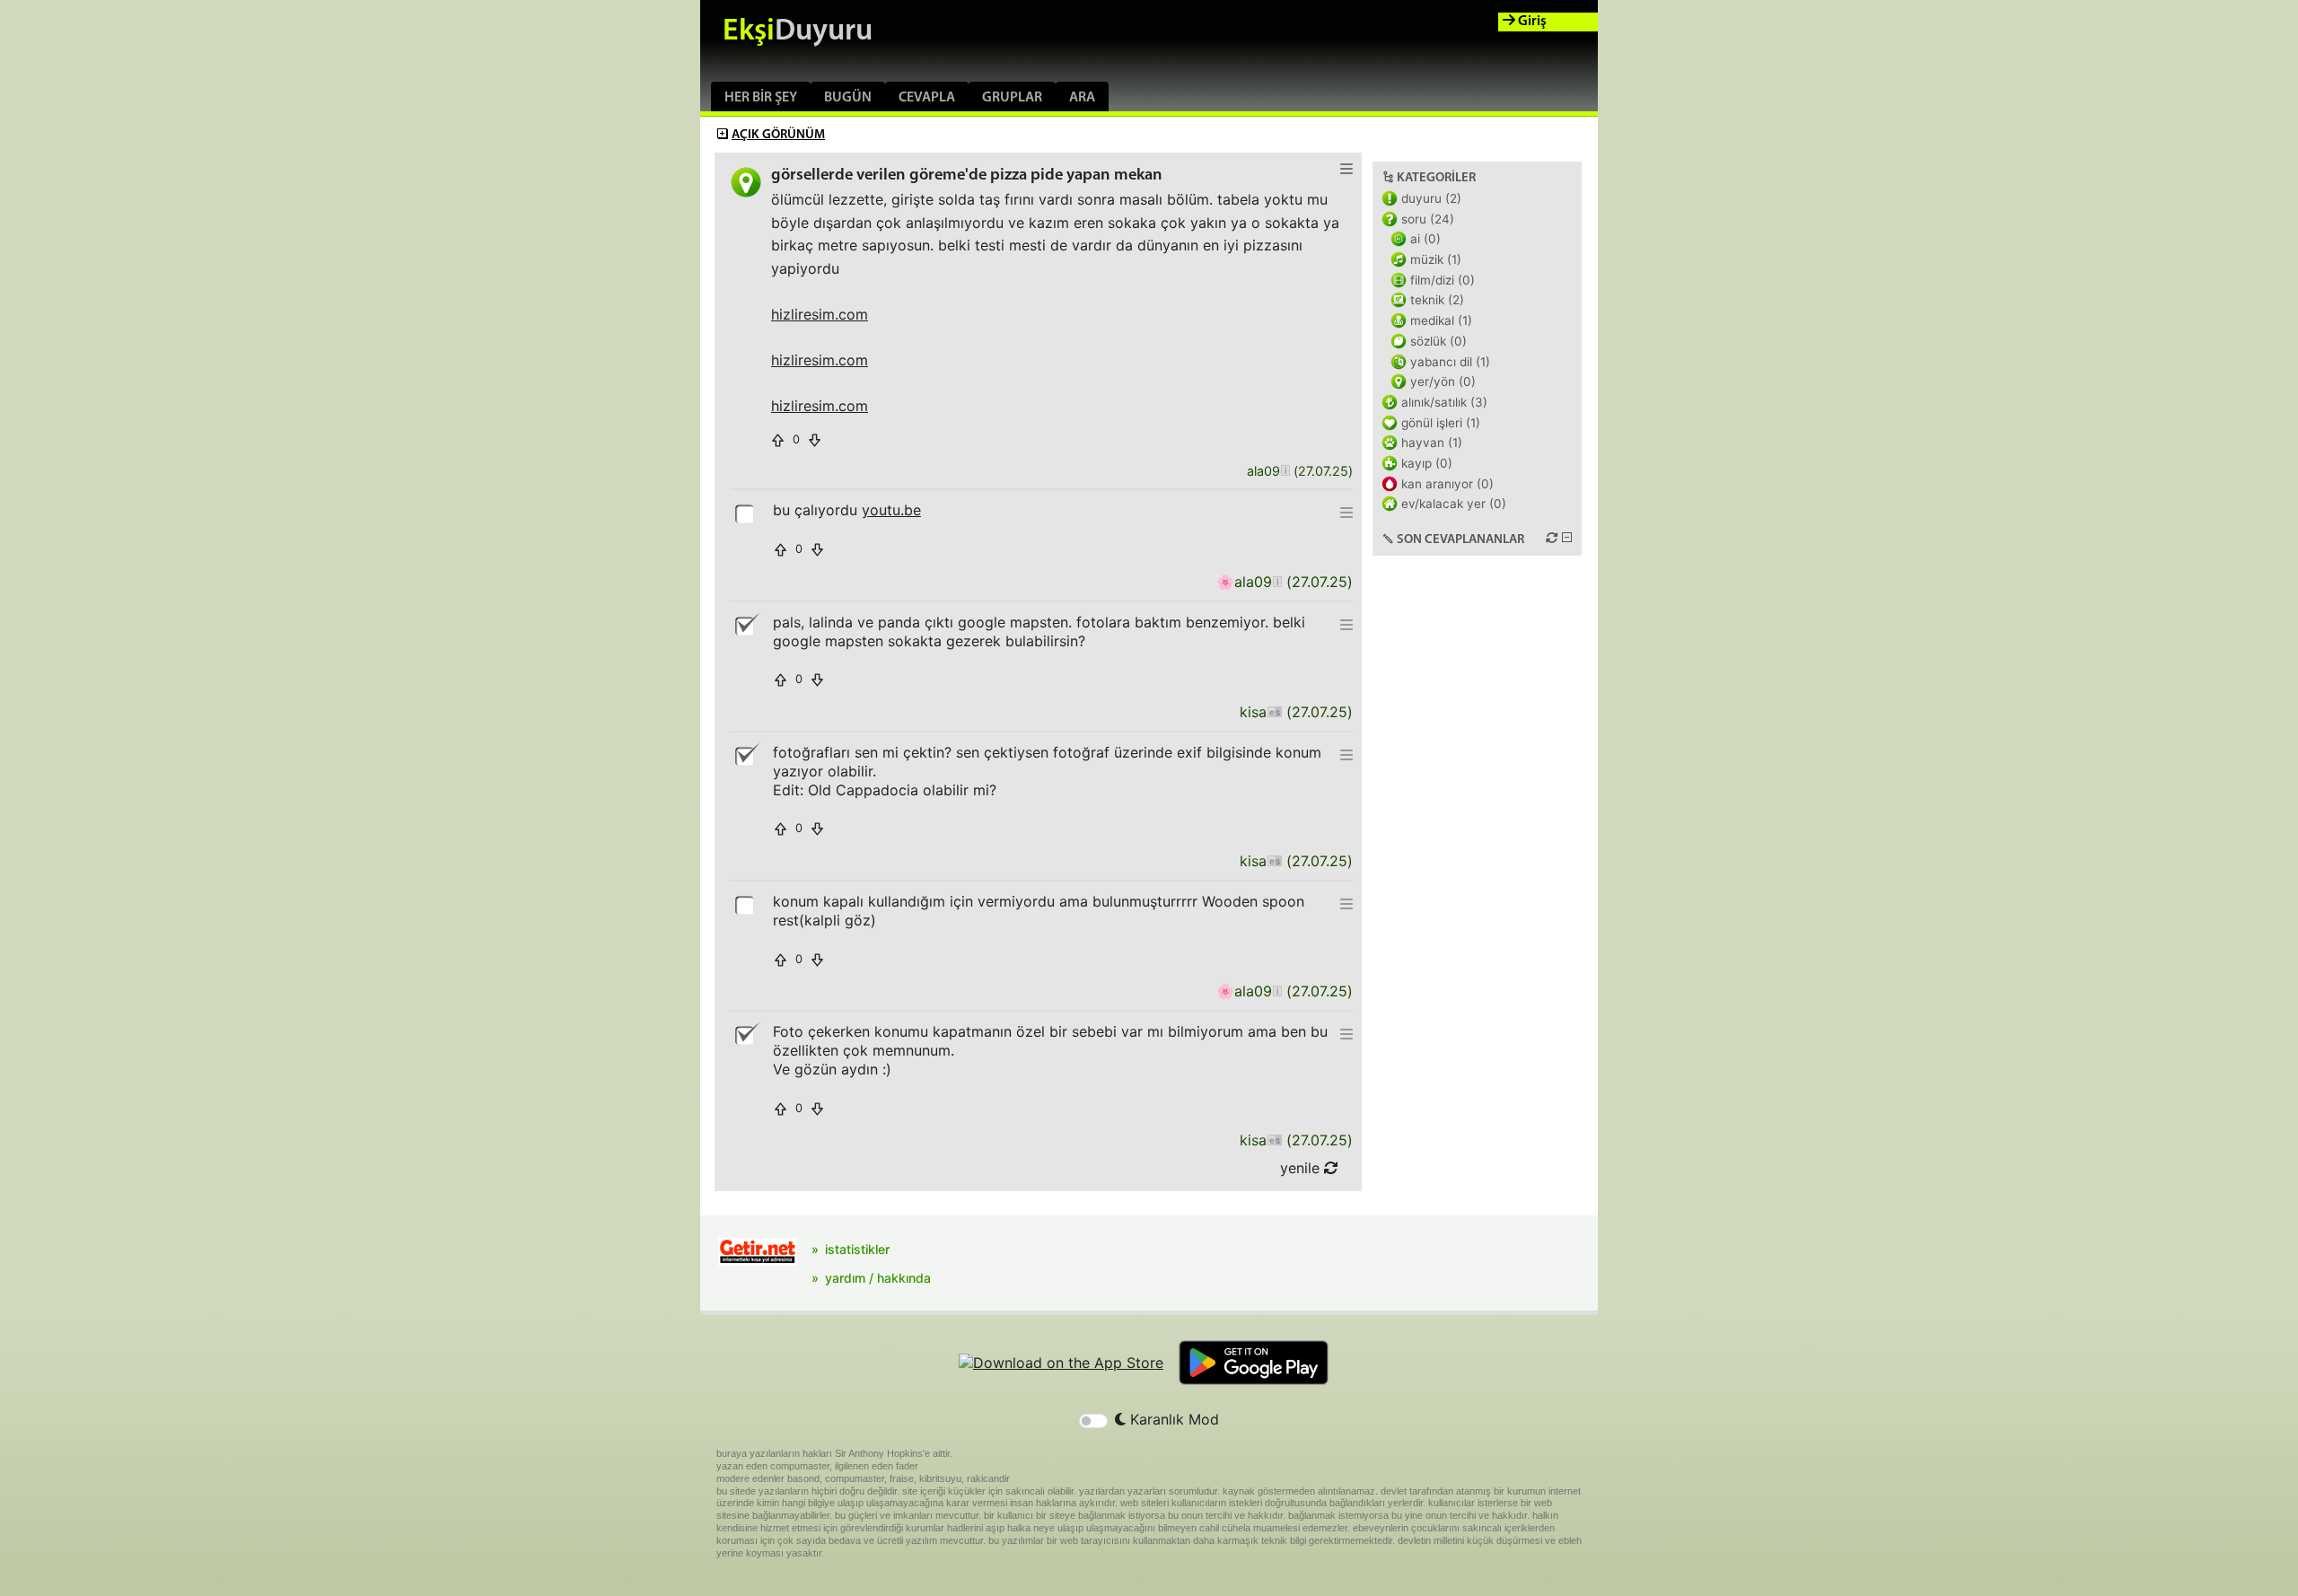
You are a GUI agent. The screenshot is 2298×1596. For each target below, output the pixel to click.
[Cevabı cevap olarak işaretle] (746, 513)
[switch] (1093, 1421)
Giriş (1531, 22)
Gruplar (1012, 98)
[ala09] (1285, 472)
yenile (1302, 1168)
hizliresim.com (820, 314)
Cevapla (927, 98)
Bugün (848, 98)
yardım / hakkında (878, 1278)
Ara (1082, 98)
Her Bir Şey (761, 98)
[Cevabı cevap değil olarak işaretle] (746, 625)
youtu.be (891, 510)
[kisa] (1274, 712)
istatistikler (857, 1249)
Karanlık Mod (1172, 1419)
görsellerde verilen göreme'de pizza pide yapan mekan (967, 175)
